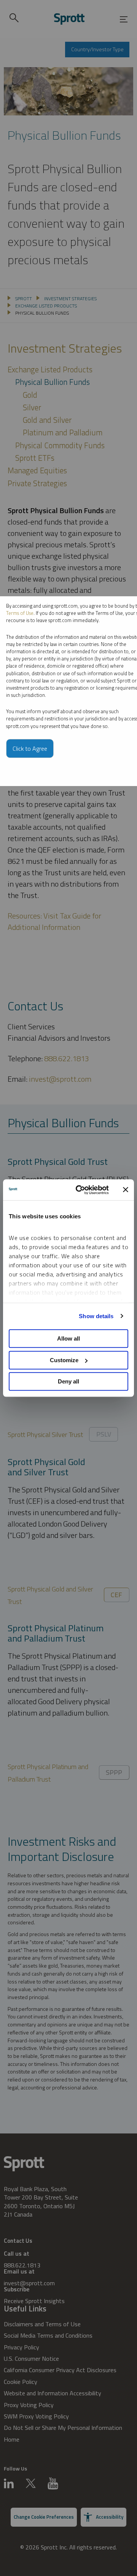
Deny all (68, 1381)
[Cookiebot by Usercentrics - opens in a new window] (80, 1190)
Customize (64, 1360)
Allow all (68, 1338)
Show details (96, 1316)
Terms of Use (20, 613)
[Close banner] (126, 1190)
